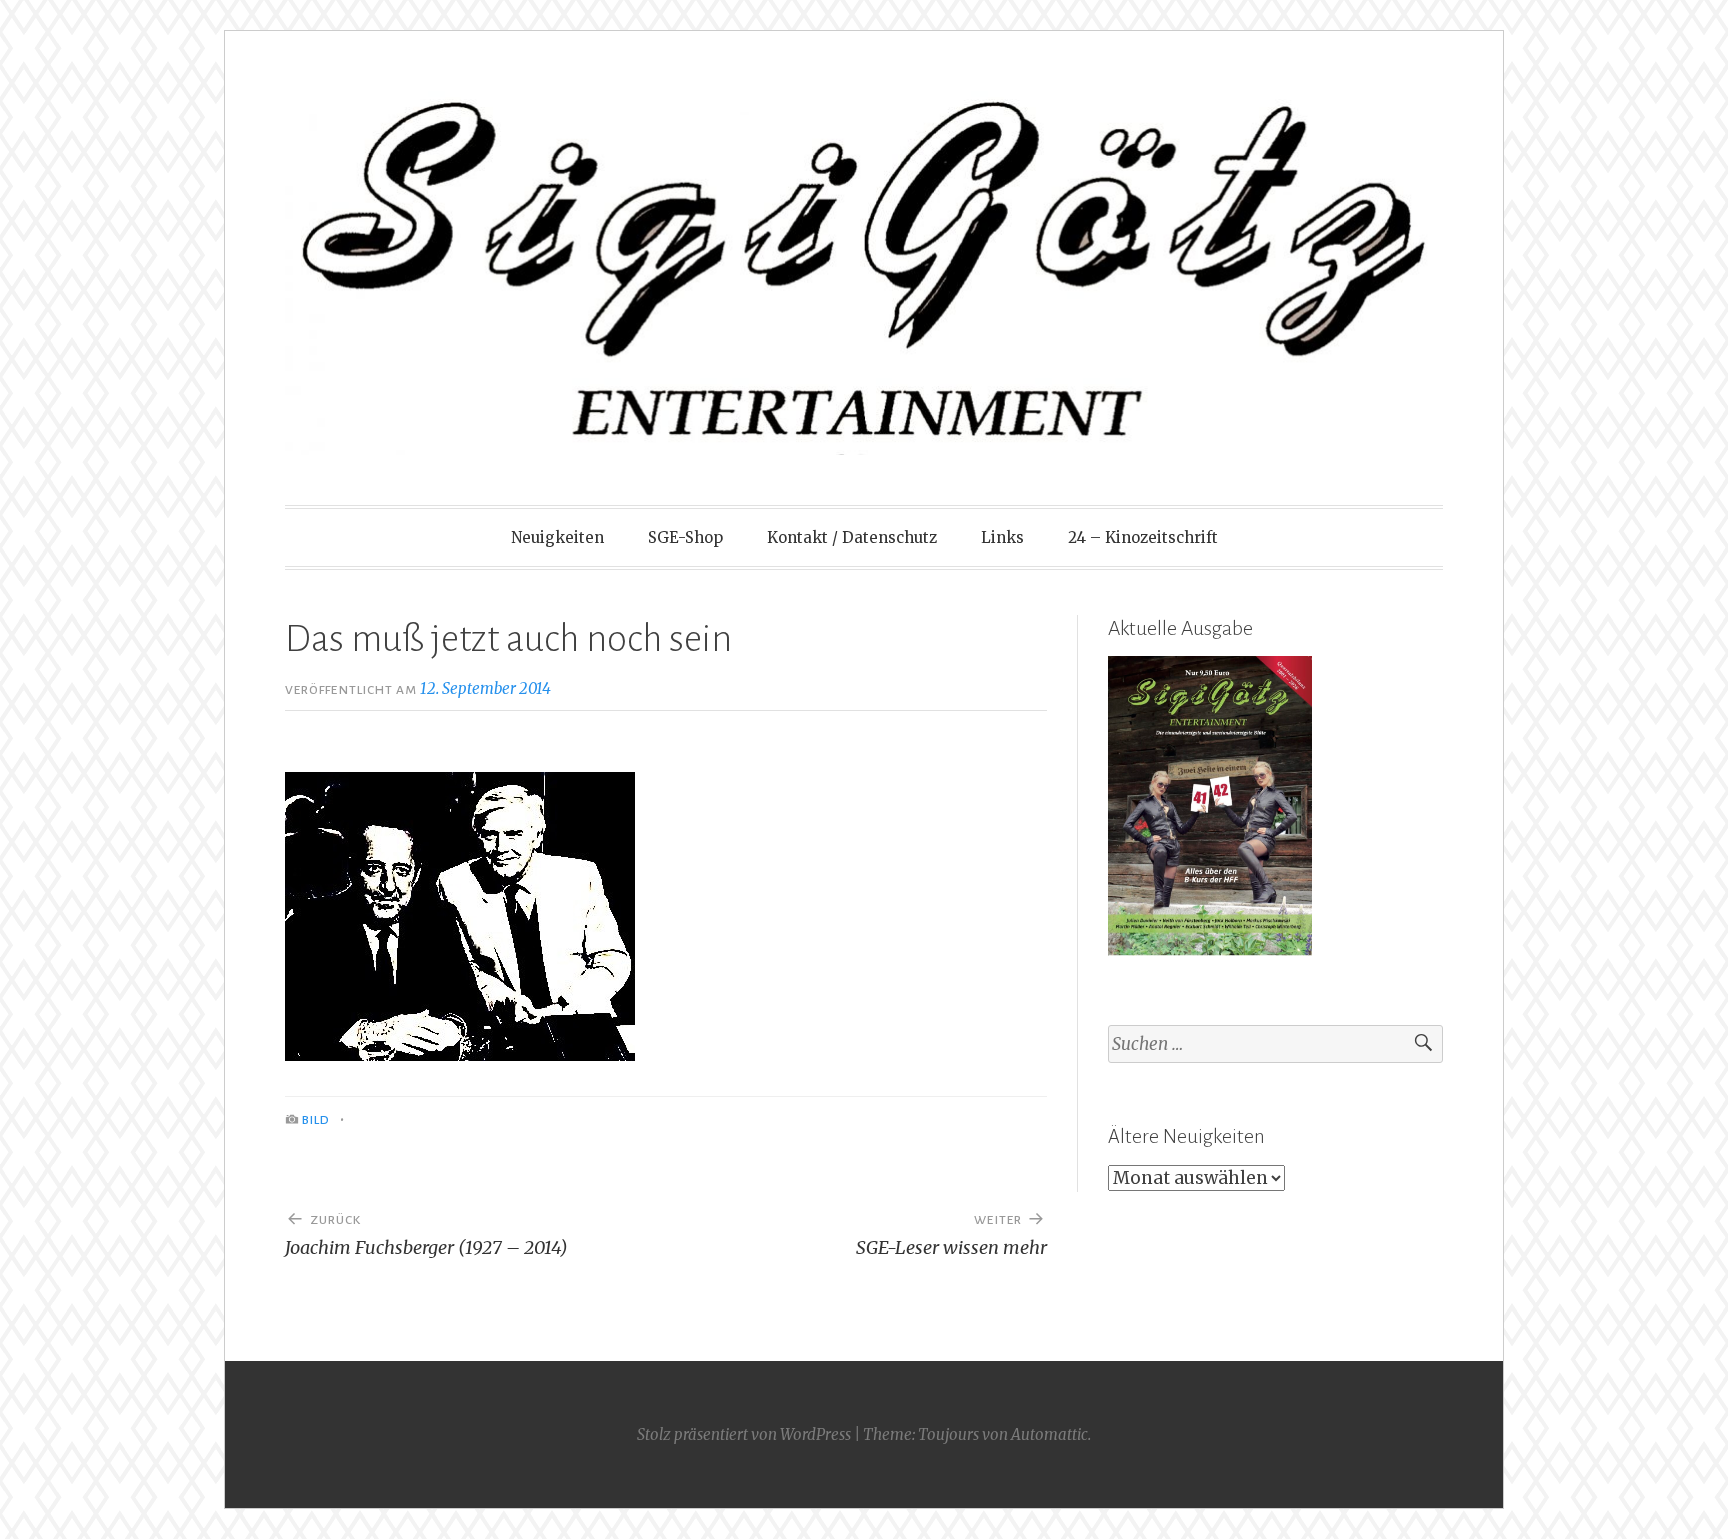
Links (1002, 537)
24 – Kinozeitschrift (1143, 537)
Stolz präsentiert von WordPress (744, 1434)
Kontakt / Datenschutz (852, 537)
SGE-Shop (685, 537)
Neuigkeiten (557, 537)
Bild (316, 1120)
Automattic (1049, 1434)
